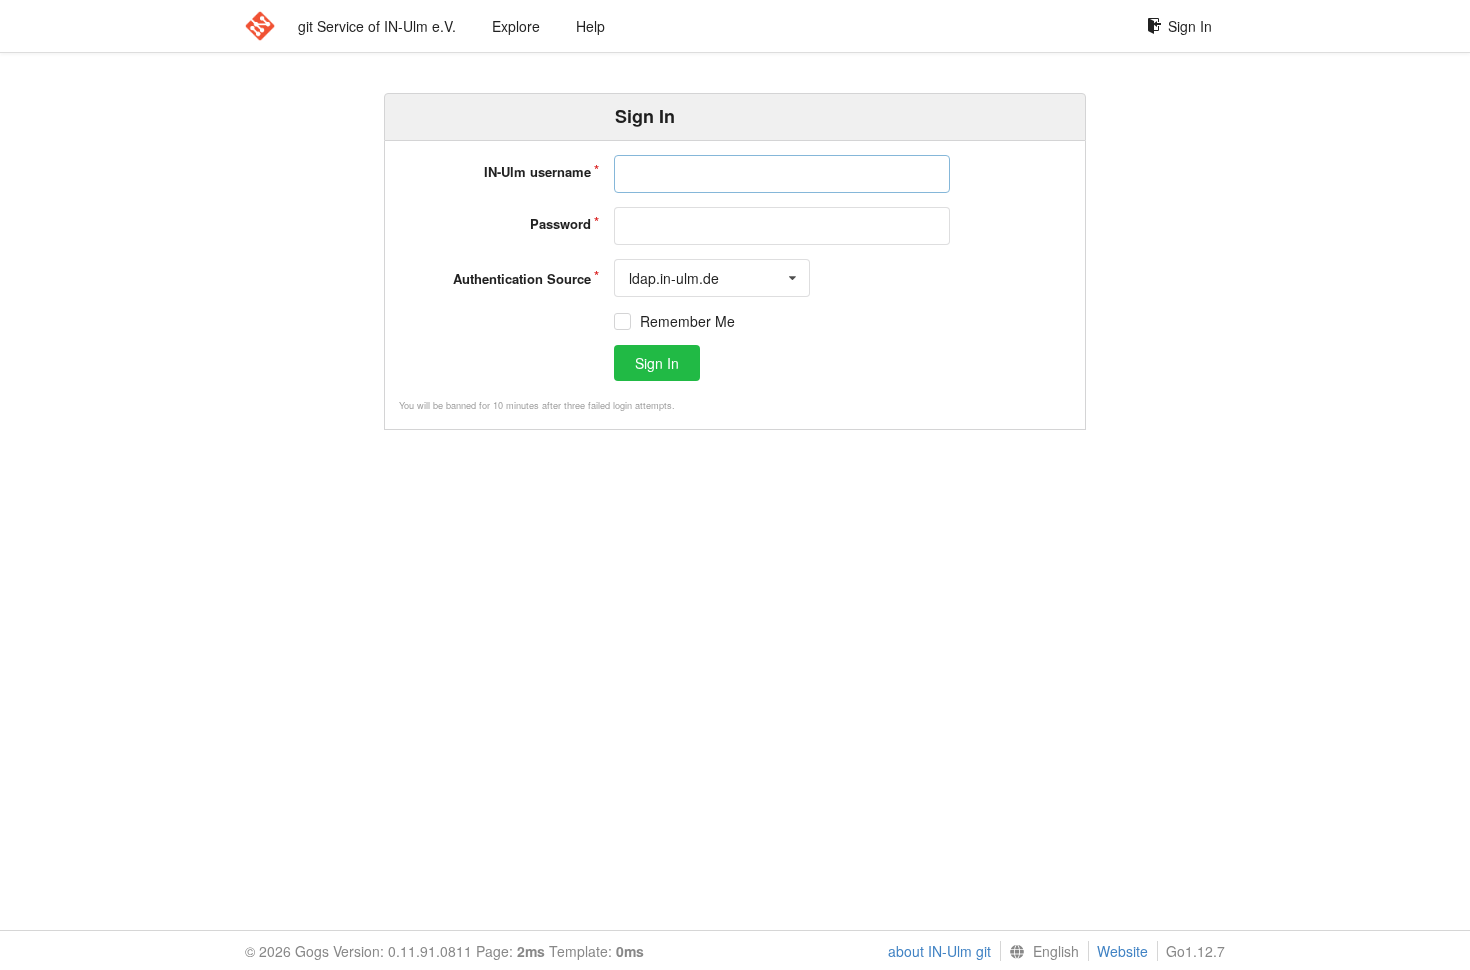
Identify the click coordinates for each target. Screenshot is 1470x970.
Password (560, 223)
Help (590, 26)
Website (1122, 951)
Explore (516, 26)
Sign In (1190, 26)
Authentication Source (522, 278)
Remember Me (687, 321)
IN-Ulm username (537, 171)
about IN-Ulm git (939, 951)
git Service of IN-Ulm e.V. (377, 26)
